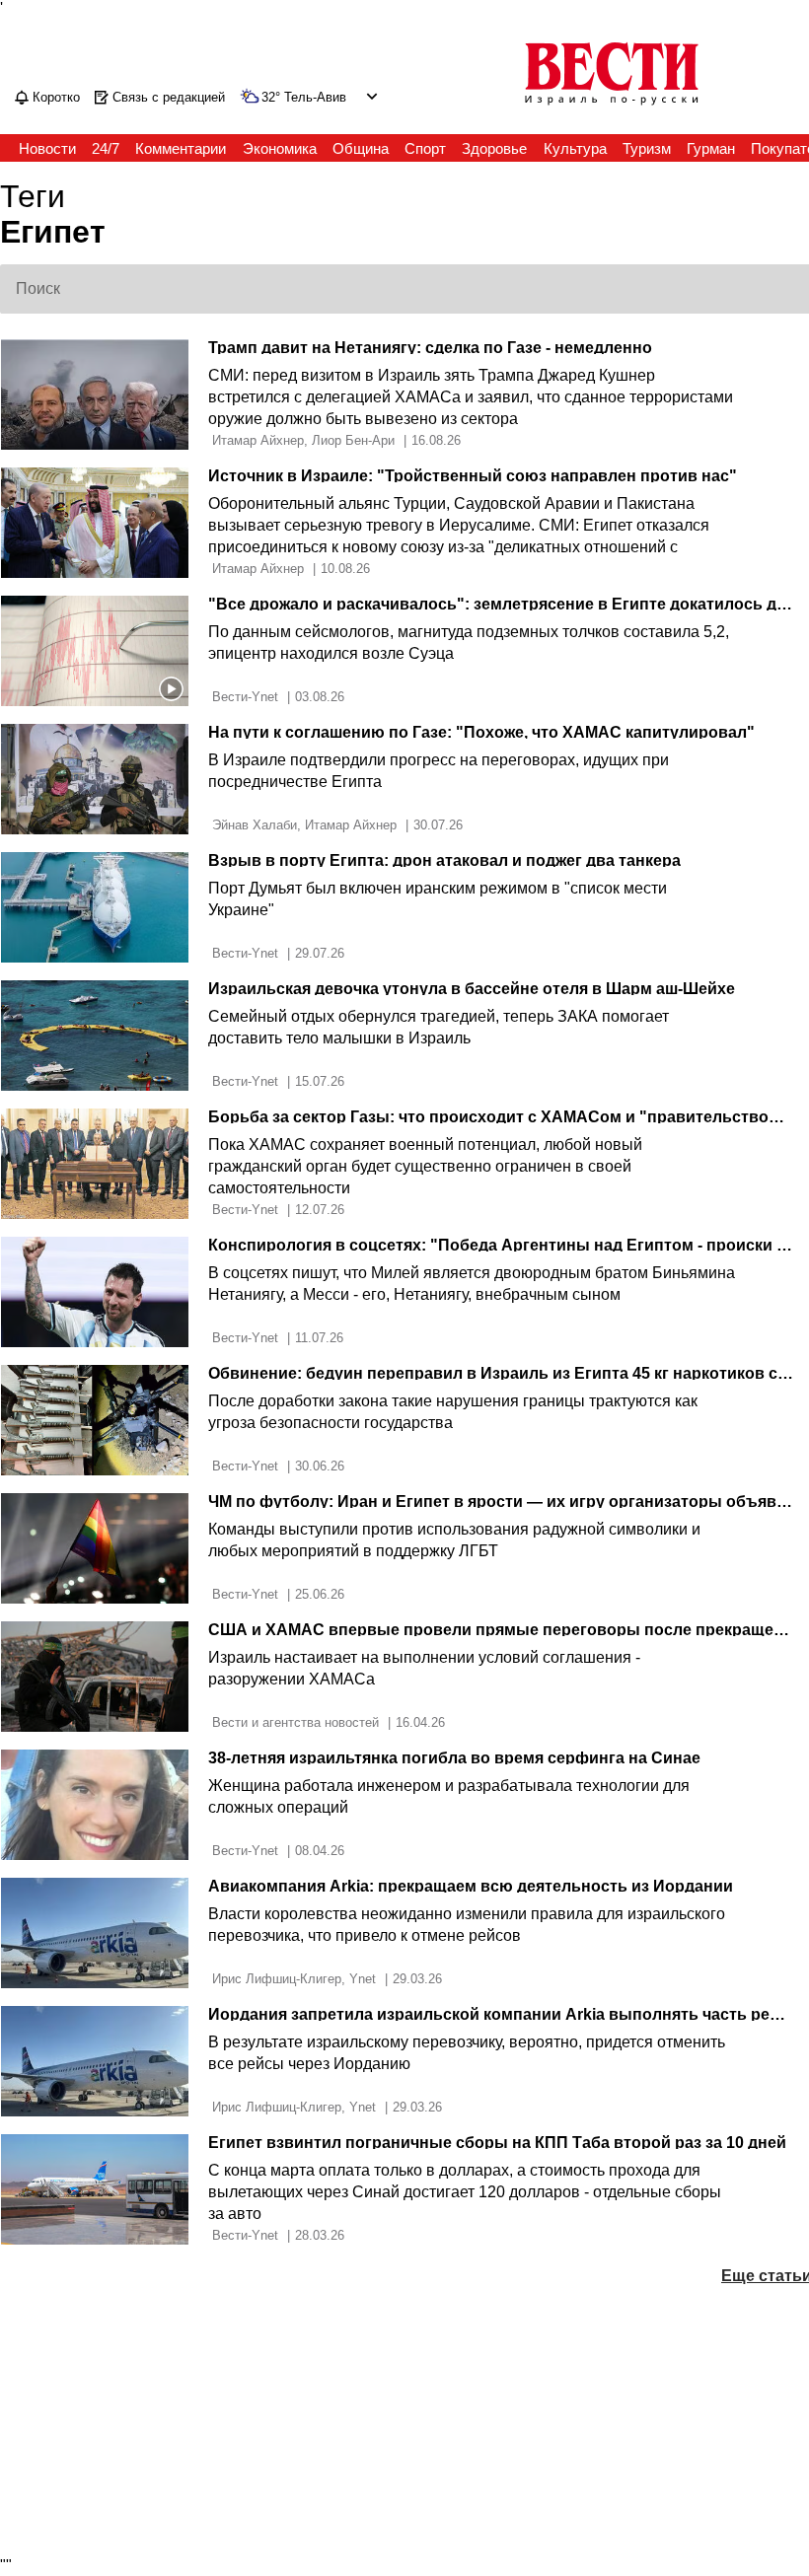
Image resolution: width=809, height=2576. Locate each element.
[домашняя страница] (612, 107)
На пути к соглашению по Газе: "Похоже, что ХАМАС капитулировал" (481, 732)
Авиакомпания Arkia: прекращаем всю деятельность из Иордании (471, 1886)
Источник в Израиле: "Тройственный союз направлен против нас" (473, 476)
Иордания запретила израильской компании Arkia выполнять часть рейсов (508, 2014)
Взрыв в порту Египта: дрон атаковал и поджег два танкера (444, 860)
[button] (369, 96)
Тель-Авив (315, 98)
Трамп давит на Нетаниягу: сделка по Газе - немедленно (430, 348)
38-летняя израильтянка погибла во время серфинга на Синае (454, 1758)
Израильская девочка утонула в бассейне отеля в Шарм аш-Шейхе (472, 989)
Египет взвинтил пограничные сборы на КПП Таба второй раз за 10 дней (497, 2143)
